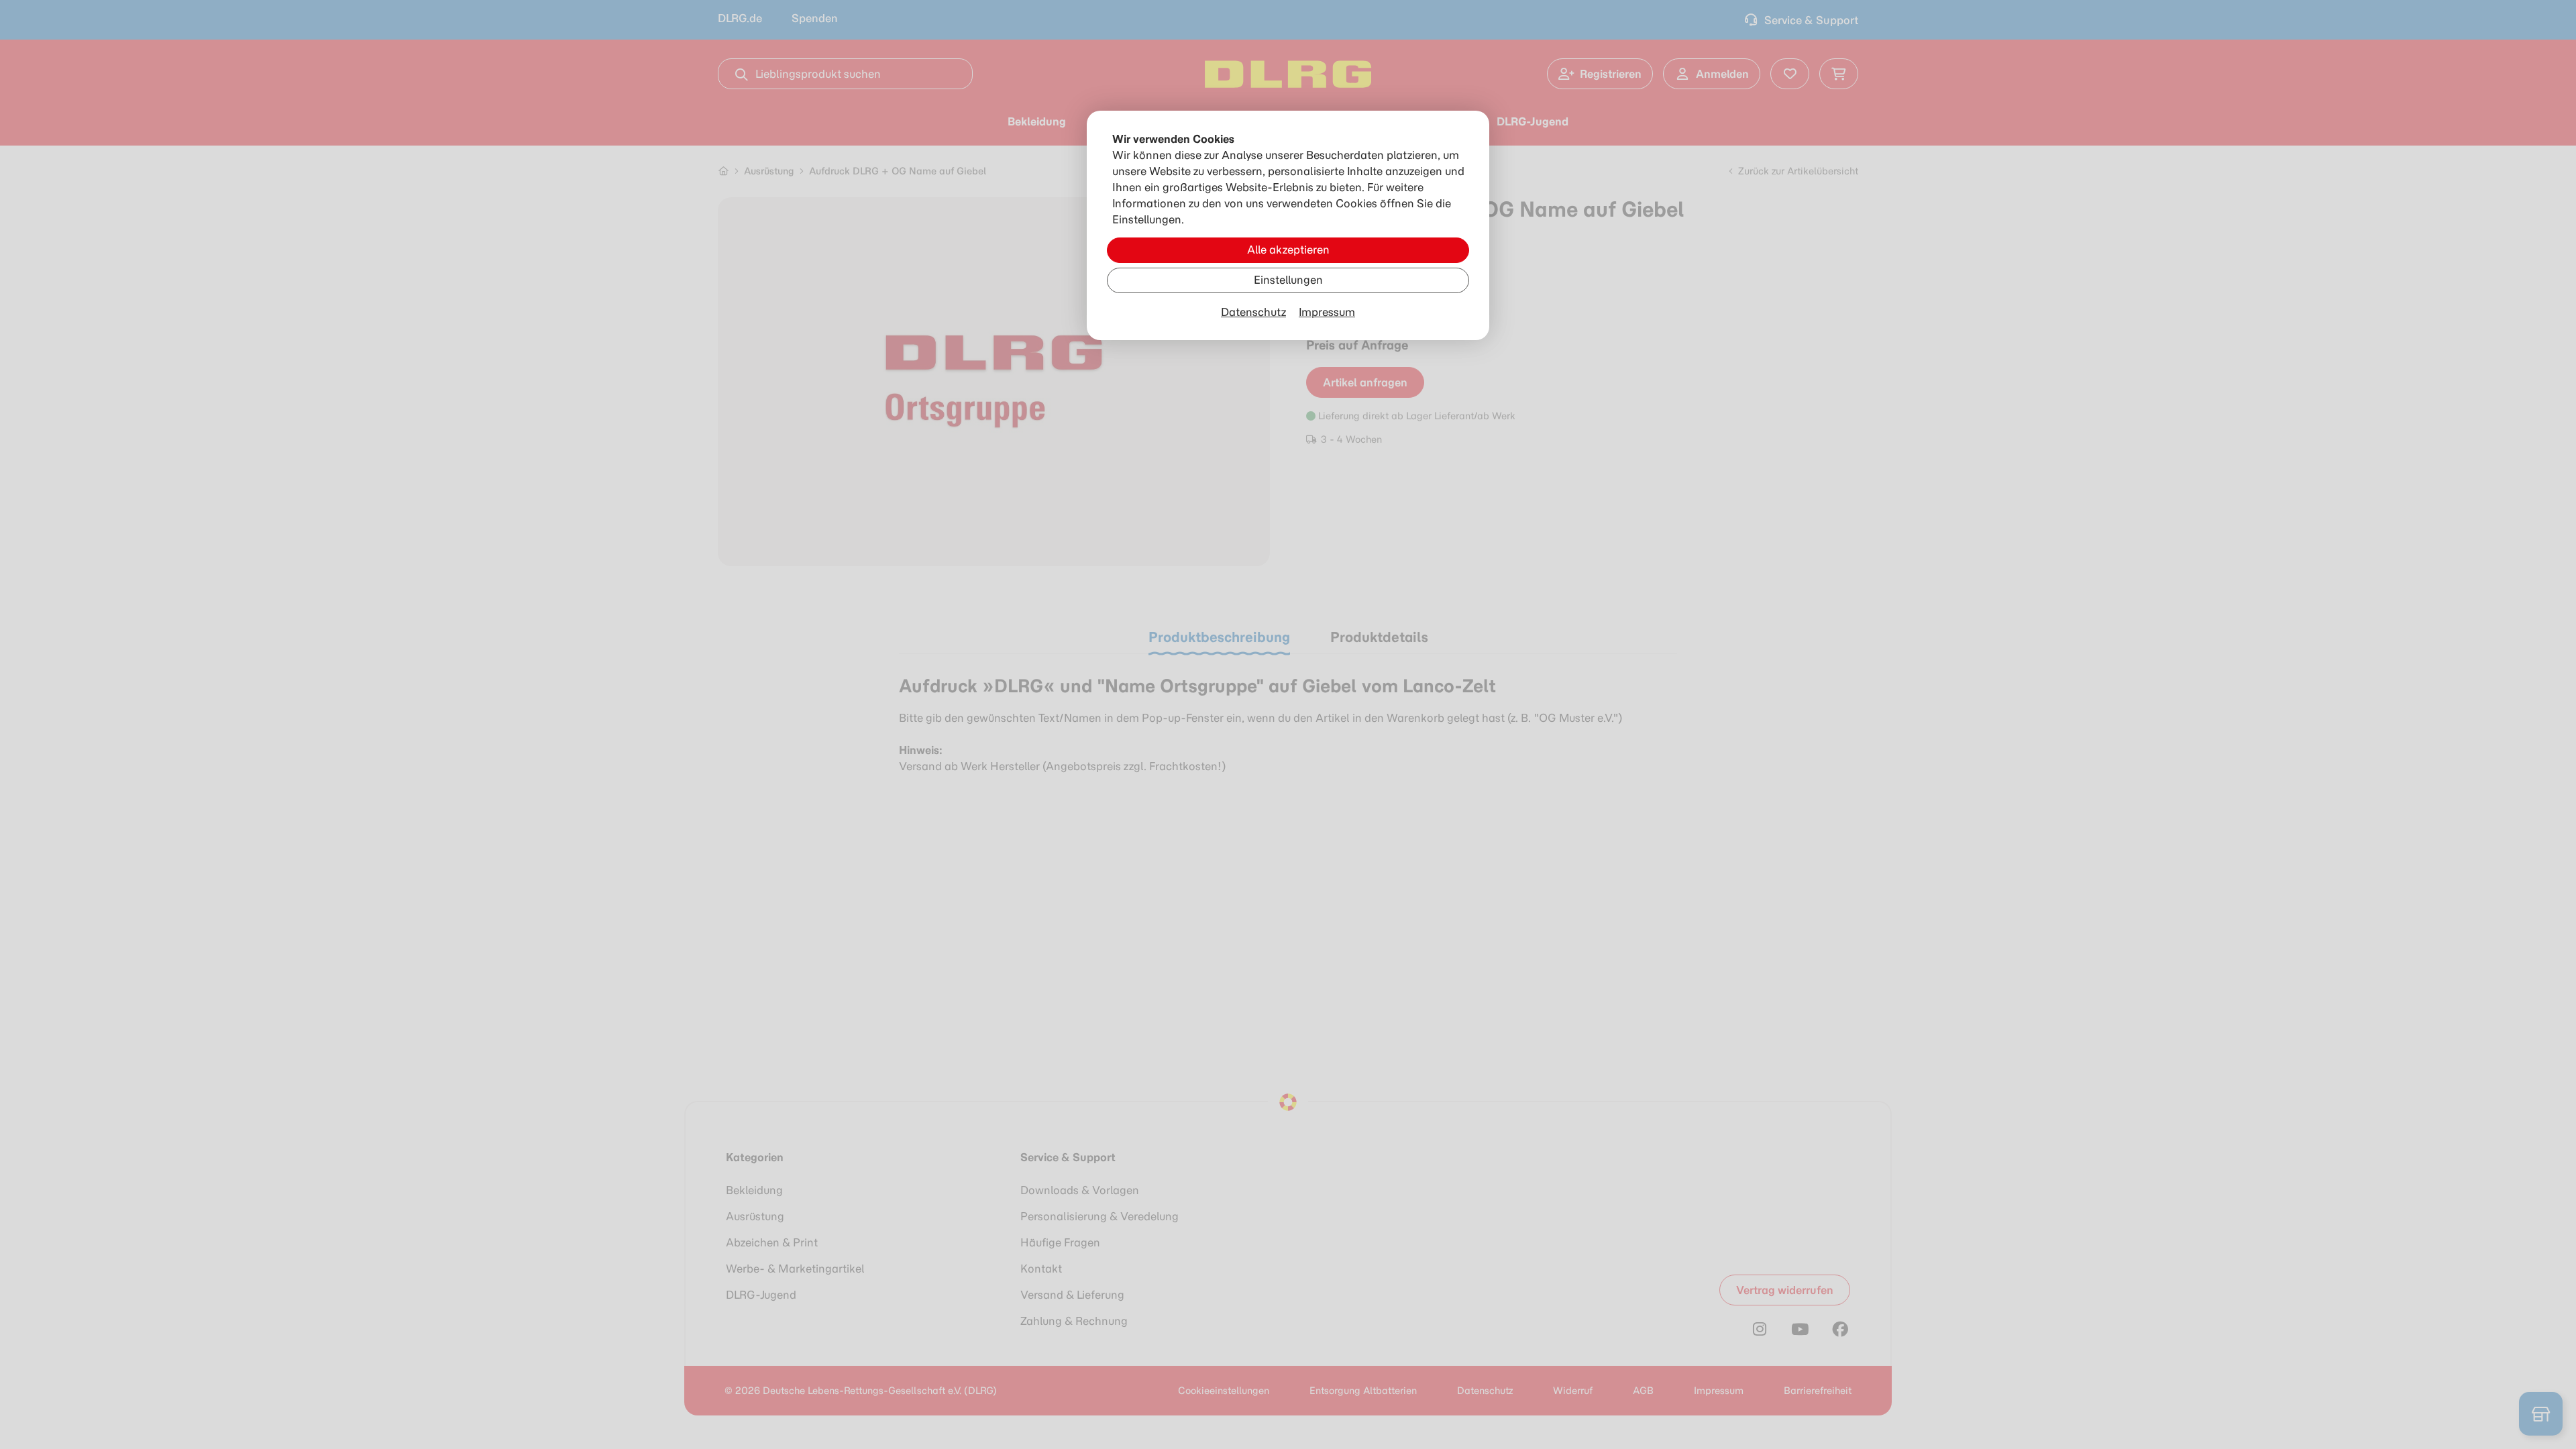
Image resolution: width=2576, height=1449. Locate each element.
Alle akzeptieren (1288, 250)
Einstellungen (1288, 280)
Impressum (1327, 312)
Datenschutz (1253, 312)
